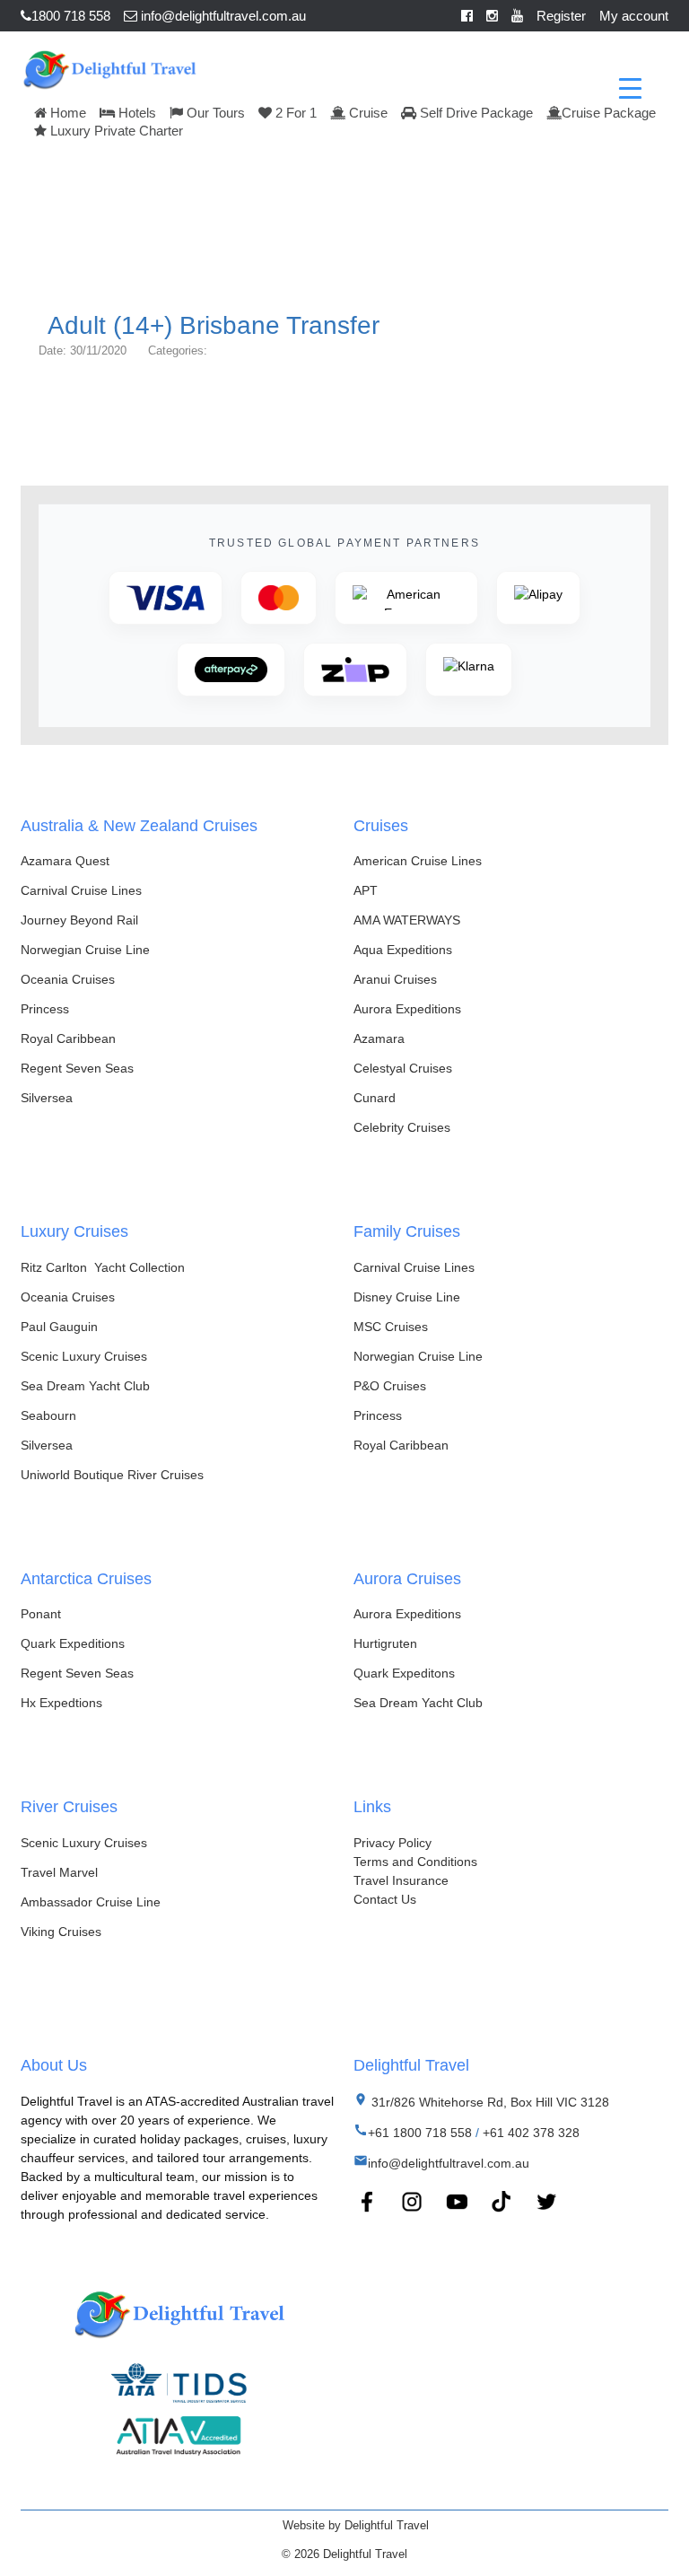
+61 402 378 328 (531, 2133)
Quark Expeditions (73, 1643)
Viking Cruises (61, 1932)
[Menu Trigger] (630, 88)
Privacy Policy (392, 1843)
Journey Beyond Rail (79, 920)
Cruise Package (609, 113)
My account (634, 16)
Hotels (135, 113)
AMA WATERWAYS (407, 920)
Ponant (41, 1614)
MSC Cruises (391, 1327)
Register (561, 16)
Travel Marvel (59, 1872)
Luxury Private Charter (115, 131)
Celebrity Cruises (402, 1127)
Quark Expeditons (404, 1673)
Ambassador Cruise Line (91, 1902)
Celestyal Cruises (403, 1068)
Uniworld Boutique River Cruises (112, 1475)
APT (366, 890)
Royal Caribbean (68, 1038)
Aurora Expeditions (407, 1009)
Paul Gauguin (59, 1327)
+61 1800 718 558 (420, 2133)
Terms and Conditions (415, 1862)
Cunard (375, 1098)
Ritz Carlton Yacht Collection (103, 1267)
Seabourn (48, 1415)
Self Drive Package (475, 113)
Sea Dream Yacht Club (85, 1386)
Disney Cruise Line (407, 1297)
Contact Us (385, 1899)
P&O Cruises (390, 1386)
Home (66, 113)
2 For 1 (294, 113)
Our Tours (214, 113)
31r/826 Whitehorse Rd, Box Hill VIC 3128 (488, 2102)
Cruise (366, 113)
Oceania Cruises (68, 979)
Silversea (47, 1098)
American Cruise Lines (418, 861)
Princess (45, 1009)
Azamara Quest (65, 861)
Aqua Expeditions (403, 950)
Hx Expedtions (61, 1703)
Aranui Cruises (395, 979)
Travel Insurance (401, 1880)
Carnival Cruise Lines (81, 890)
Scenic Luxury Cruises (84, 1356)
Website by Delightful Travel (356, 2525)
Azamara (379, 1038)
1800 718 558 (71, 16)
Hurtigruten (385, 1643)
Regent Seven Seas (77, 1068)
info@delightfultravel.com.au (222, 16)
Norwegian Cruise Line (85, 950)
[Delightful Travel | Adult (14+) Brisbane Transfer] (109, 67)
